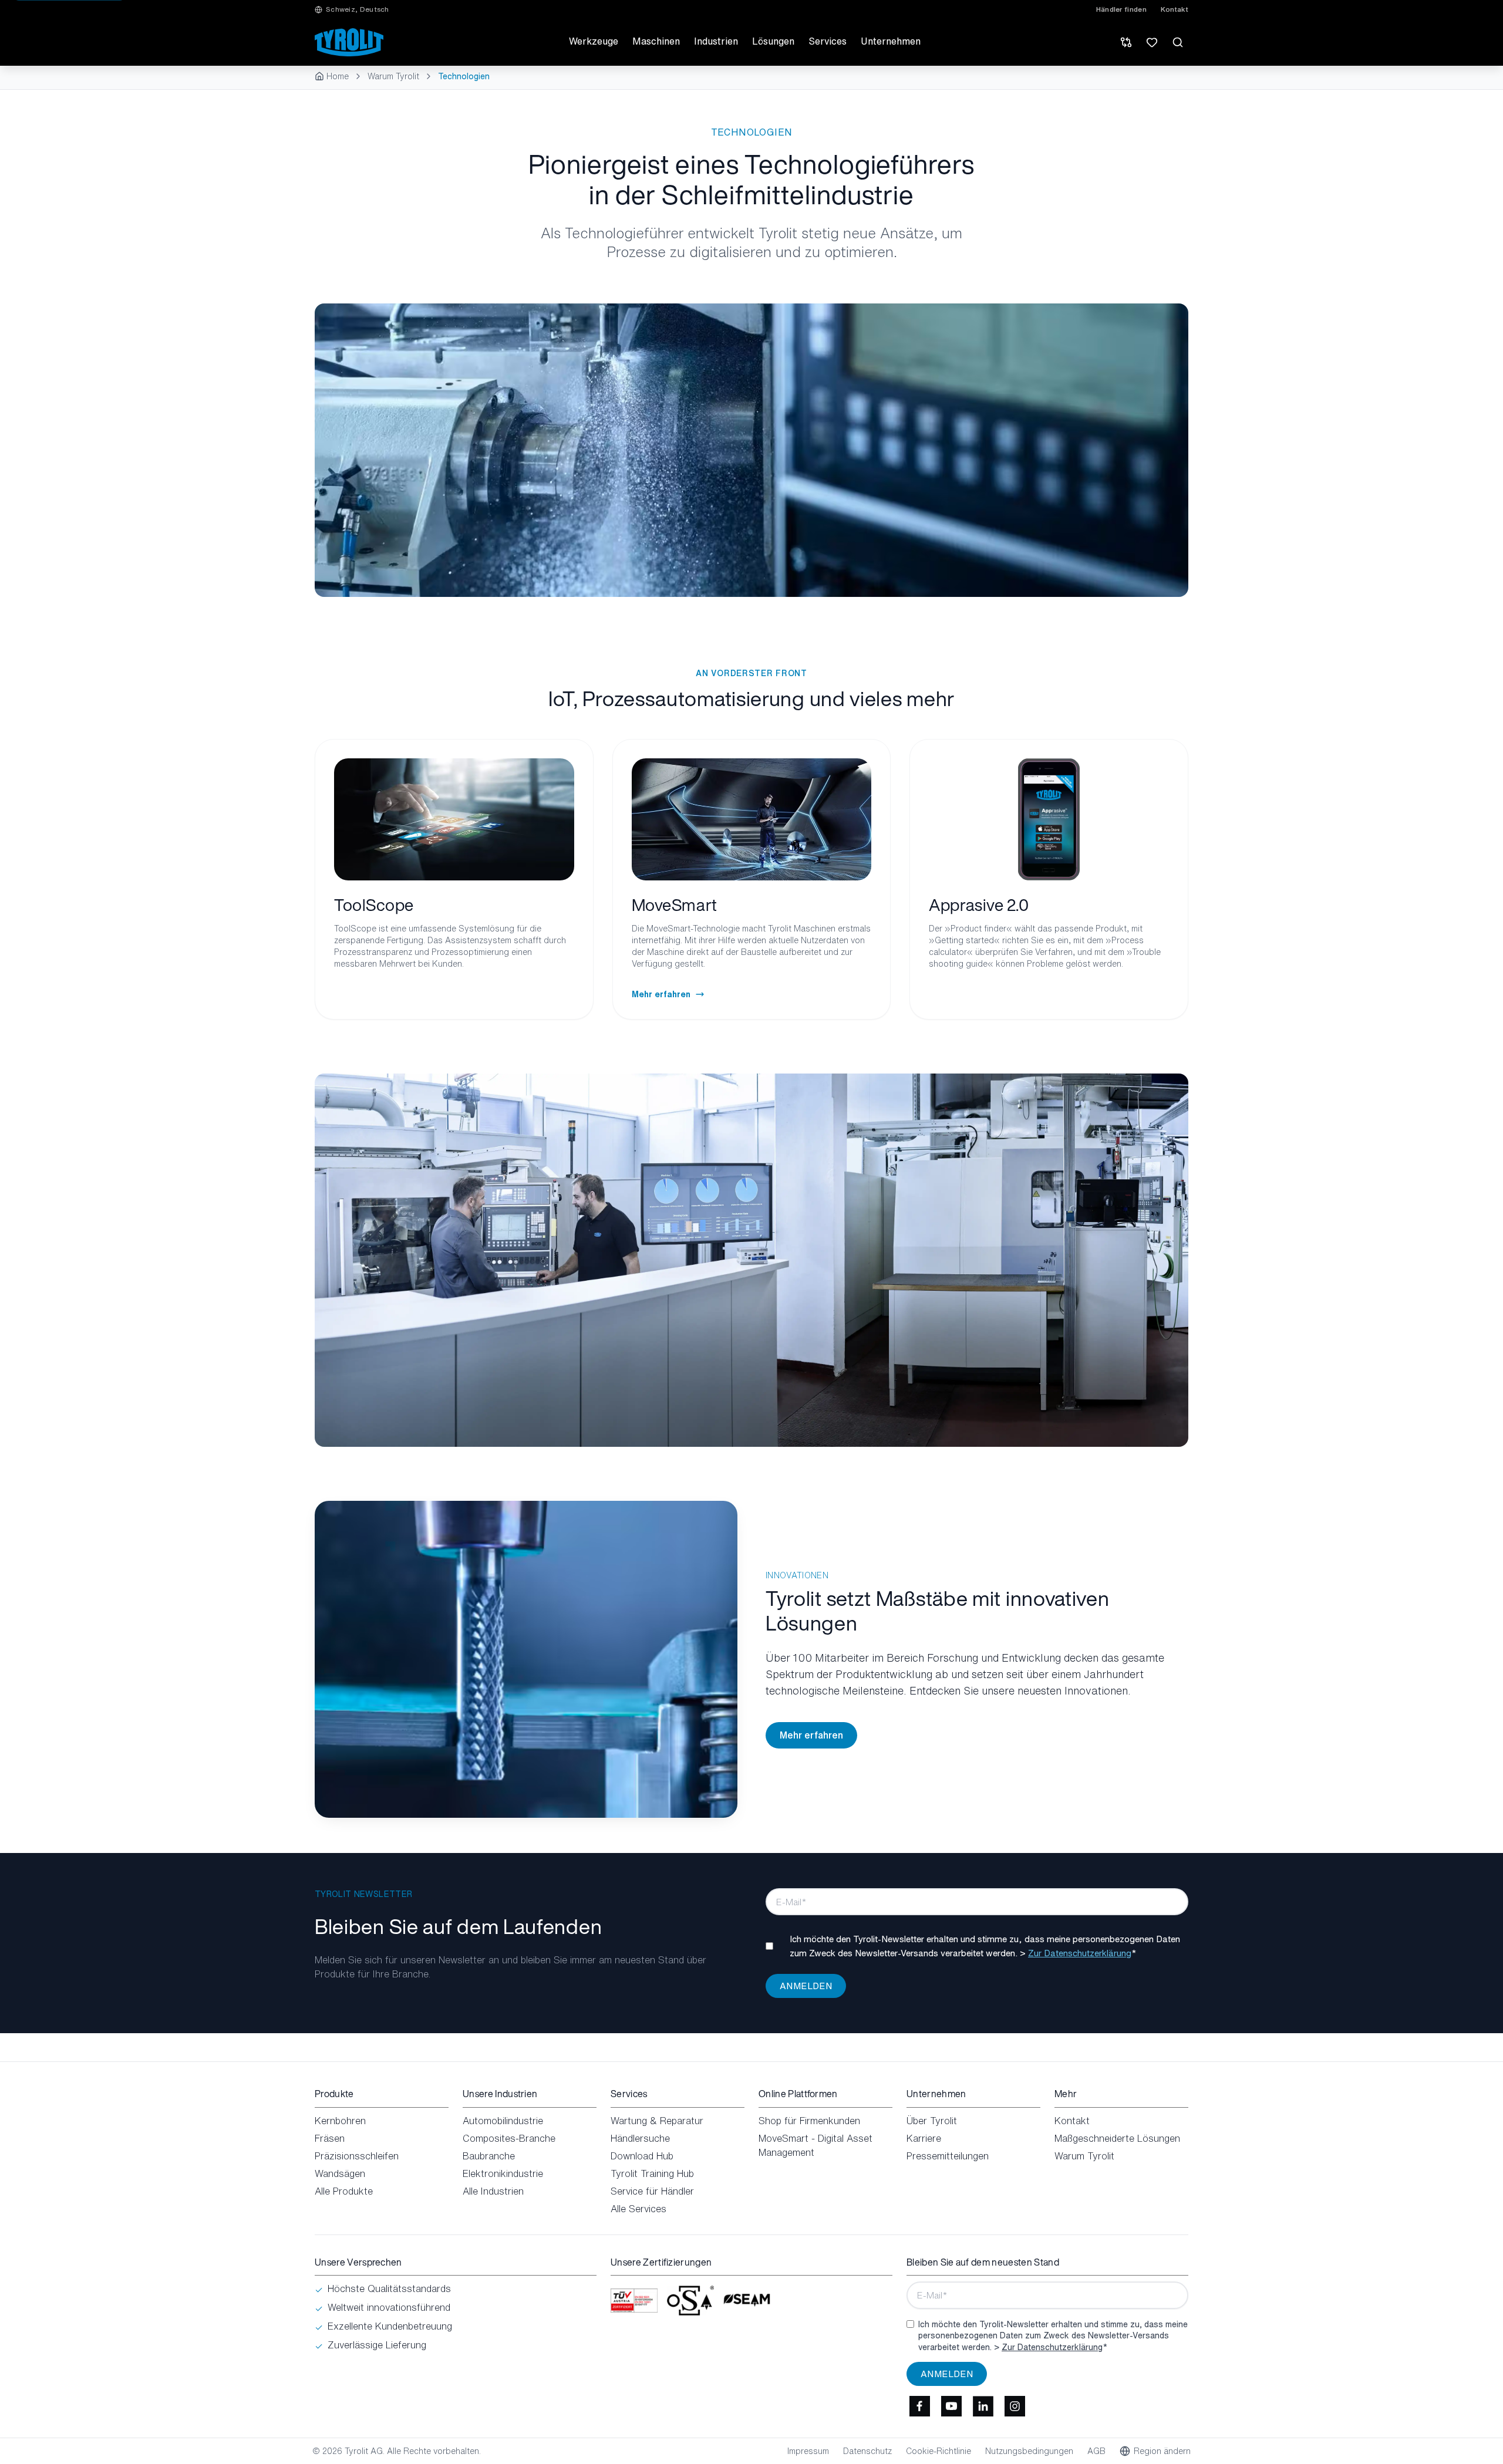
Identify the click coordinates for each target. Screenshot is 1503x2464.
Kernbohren (340, 2121)
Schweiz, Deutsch (358, 9)
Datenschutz (867, 2451)
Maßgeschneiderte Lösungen (1117, 2138)
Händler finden (1121, 9)
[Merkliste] (1152, 42)
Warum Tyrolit (393, 76)
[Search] (1178, 42)
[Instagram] (1015, 2406)
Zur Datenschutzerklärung (1080, 1953)
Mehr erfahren (811, 1735)
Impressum (808, 2451)
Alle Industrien (493, 2191)
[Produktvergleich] (1126, 42)
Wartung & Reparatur (657, 2121)
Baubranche (489, 2156)
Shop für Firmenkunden (809, 2121)
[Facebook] (919, 2406)
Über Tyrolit (932, 2121)
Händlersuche (640, 2138)
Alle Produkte (344, 2191)
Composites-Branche (509, 2138)
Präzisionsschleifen (357, 2156)
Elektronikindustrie (503, 2173)
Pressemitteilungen (948, 2156)
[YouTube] (951, 2406)
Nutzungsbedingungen (1029, 2451)
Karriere (924, 2138)
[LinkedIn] (983, 2406)
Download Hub (642, 2156)
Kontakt (1175, 9)
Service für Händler (652, 2191)
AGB (1096, 2451)
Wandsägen (340, 2173)
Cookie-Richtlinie (938, 2451)
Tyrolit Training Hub (652, 2173)
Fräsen (330, 2138)
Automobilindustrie (503, 2121)
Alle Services (638, 2209)
